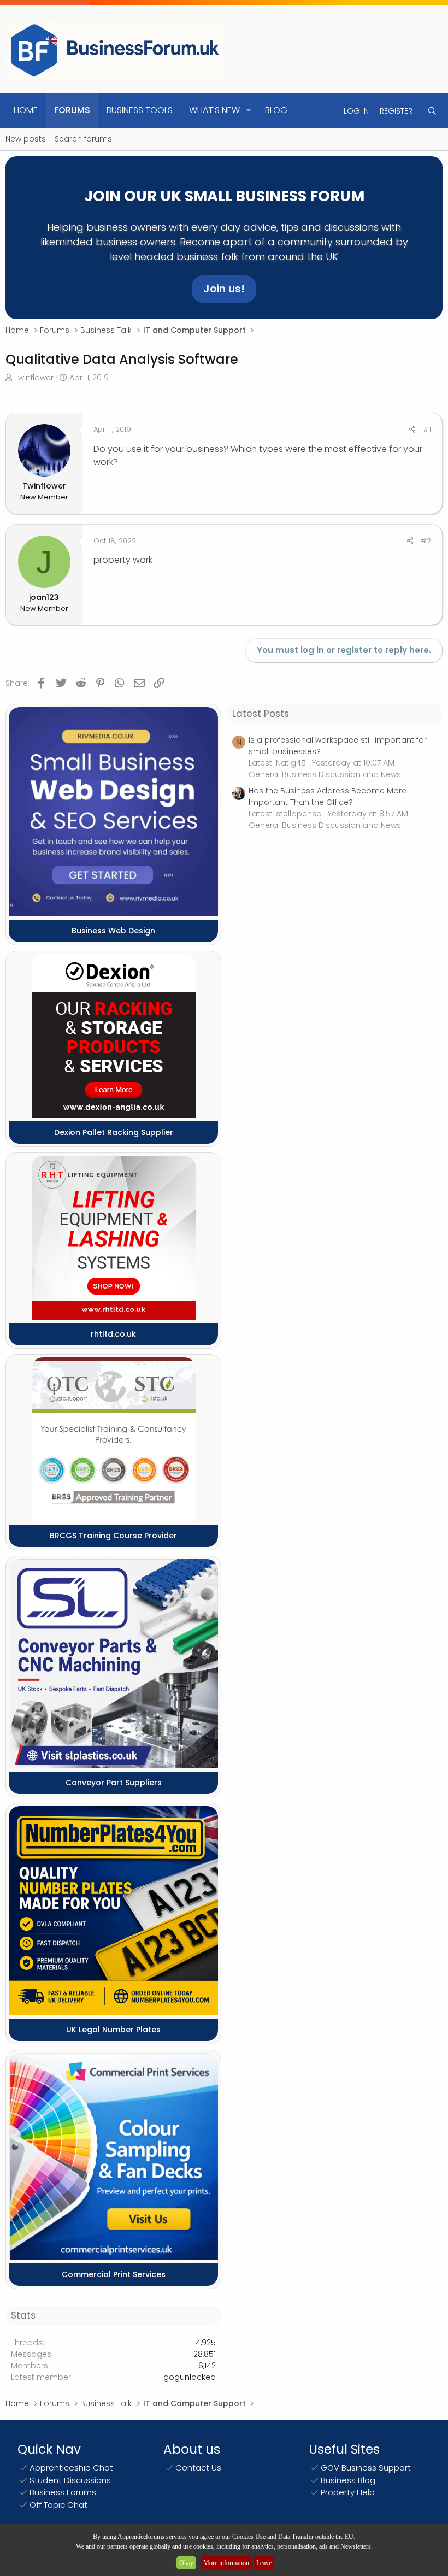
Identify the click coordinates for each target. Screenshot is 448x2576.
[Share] (412, 430)
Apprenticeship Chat (71, 2468)
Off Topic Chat (58, 2505)
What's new (214, 110)
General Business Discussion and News (325, 774)
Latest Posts (261, 714)
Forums (72, 110)
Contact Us (198, 2468)
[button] (249, 110)
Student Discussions (70, 2480)
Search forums (83, 139)
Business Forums (63, 2492)
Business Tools (140, 110)
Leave (264, 2563)
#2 (426, 541)
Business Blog (348, 2480)
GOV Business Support (366, 2468)
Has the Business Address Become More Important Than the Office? (328, 796)
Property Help (348, 2492)
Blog (276, 110)
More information (226, 2563)
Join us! (224, 289)
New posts (26, 139)
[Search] (432, 111)
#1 (427, 429)
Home (26, 110)
